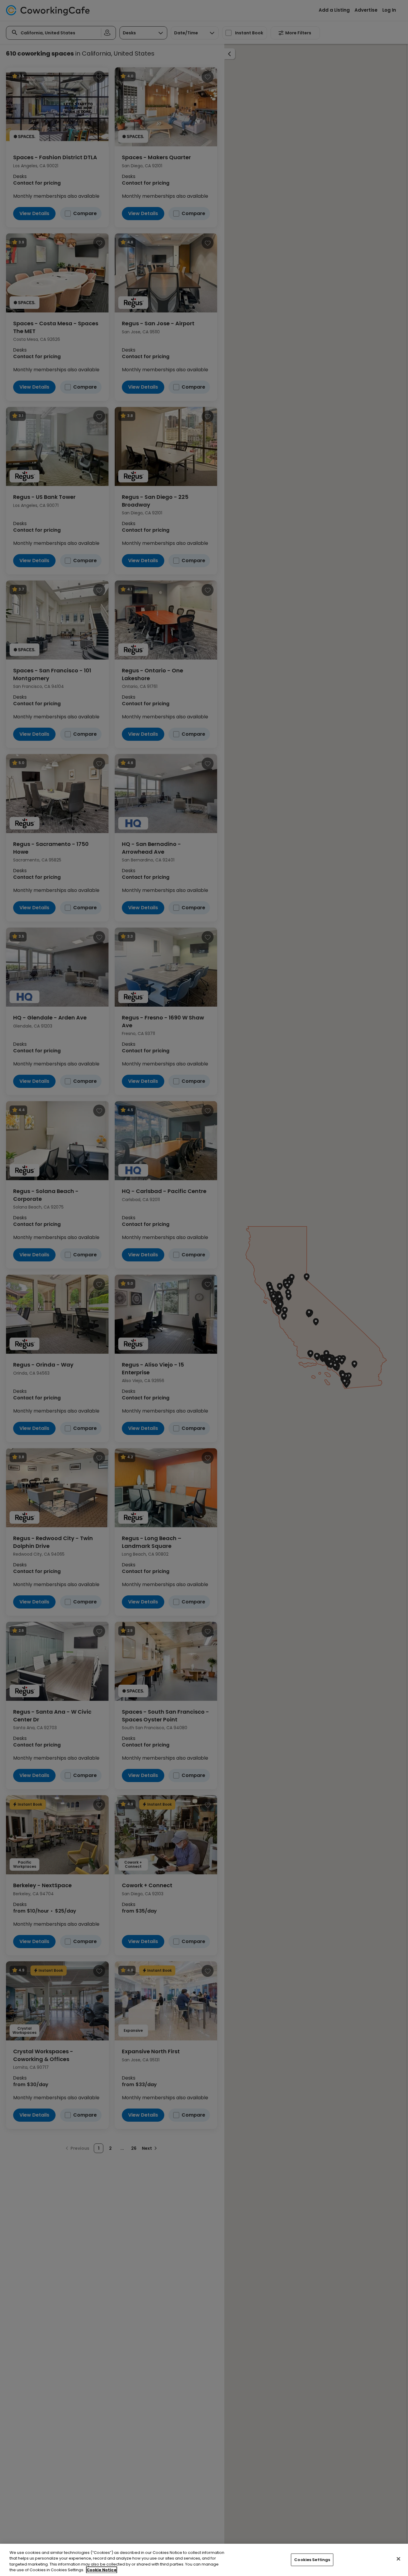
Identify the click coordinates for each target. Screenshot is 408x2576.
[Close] (398, 2559)
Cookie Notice (102, 2570)
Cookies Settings (312, 2560)
